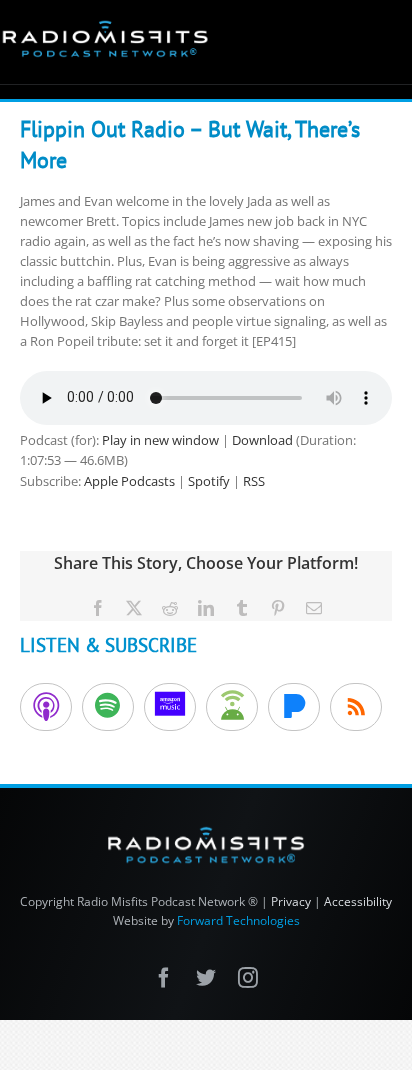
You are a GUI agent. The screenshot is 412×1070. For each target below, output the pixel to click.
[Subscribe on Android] (232, 707)
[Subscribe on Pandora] (294, 707)
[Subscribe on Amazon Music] (170, 707)
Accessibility (358, 901)
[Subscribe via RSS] (356, 707)
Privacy (291, 901)
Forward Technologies (238, 920)
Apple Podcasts (129, 481)
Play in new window (160, 440)
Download (262, 440)
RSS (254, 481)
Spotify (209, 481)
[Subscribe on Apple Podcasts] (46, 707)
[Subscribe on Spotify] (108, 707)
